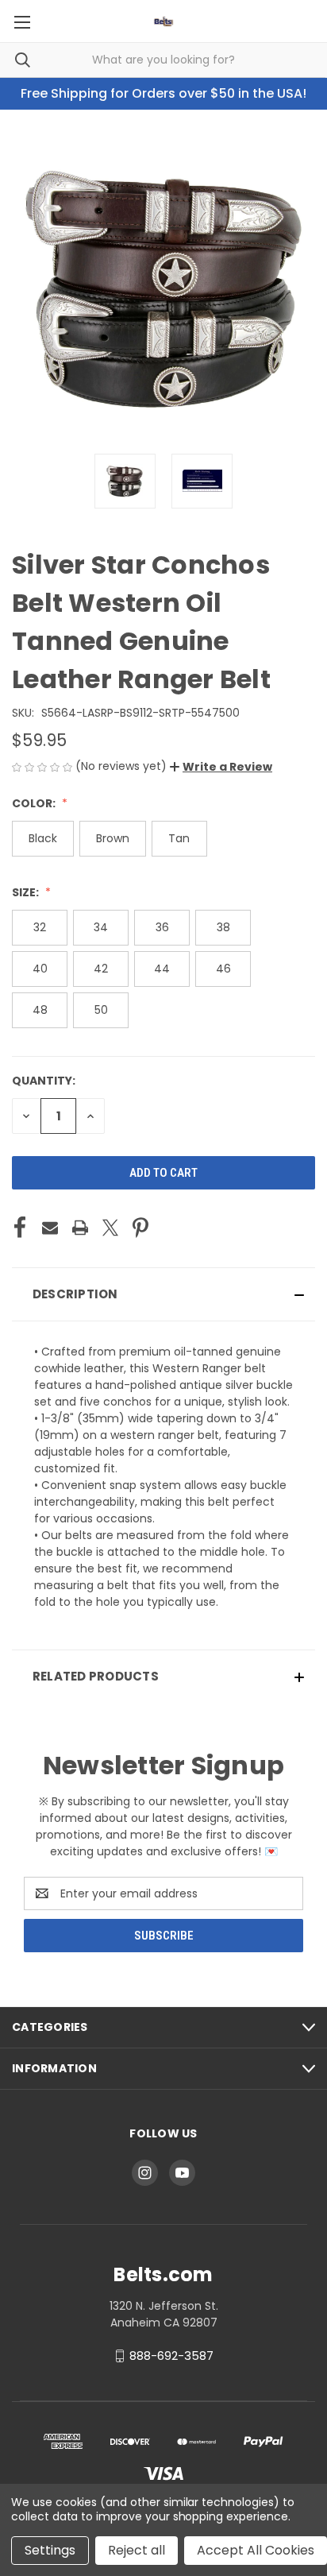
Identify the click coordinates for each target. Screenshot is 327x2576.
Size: (27, 892)
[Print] (80, 1228)
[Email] (50, 1228)
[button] (221, 767)
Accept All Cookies (256, 2550)
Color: (35, 803)
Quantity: (44, 1081)
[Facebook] (20, 1228)
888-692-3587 (171, 2356)
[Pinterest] (140, 1228)
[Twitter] (110, 1228)
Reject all (137, 2550)
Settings (50, 2550)
